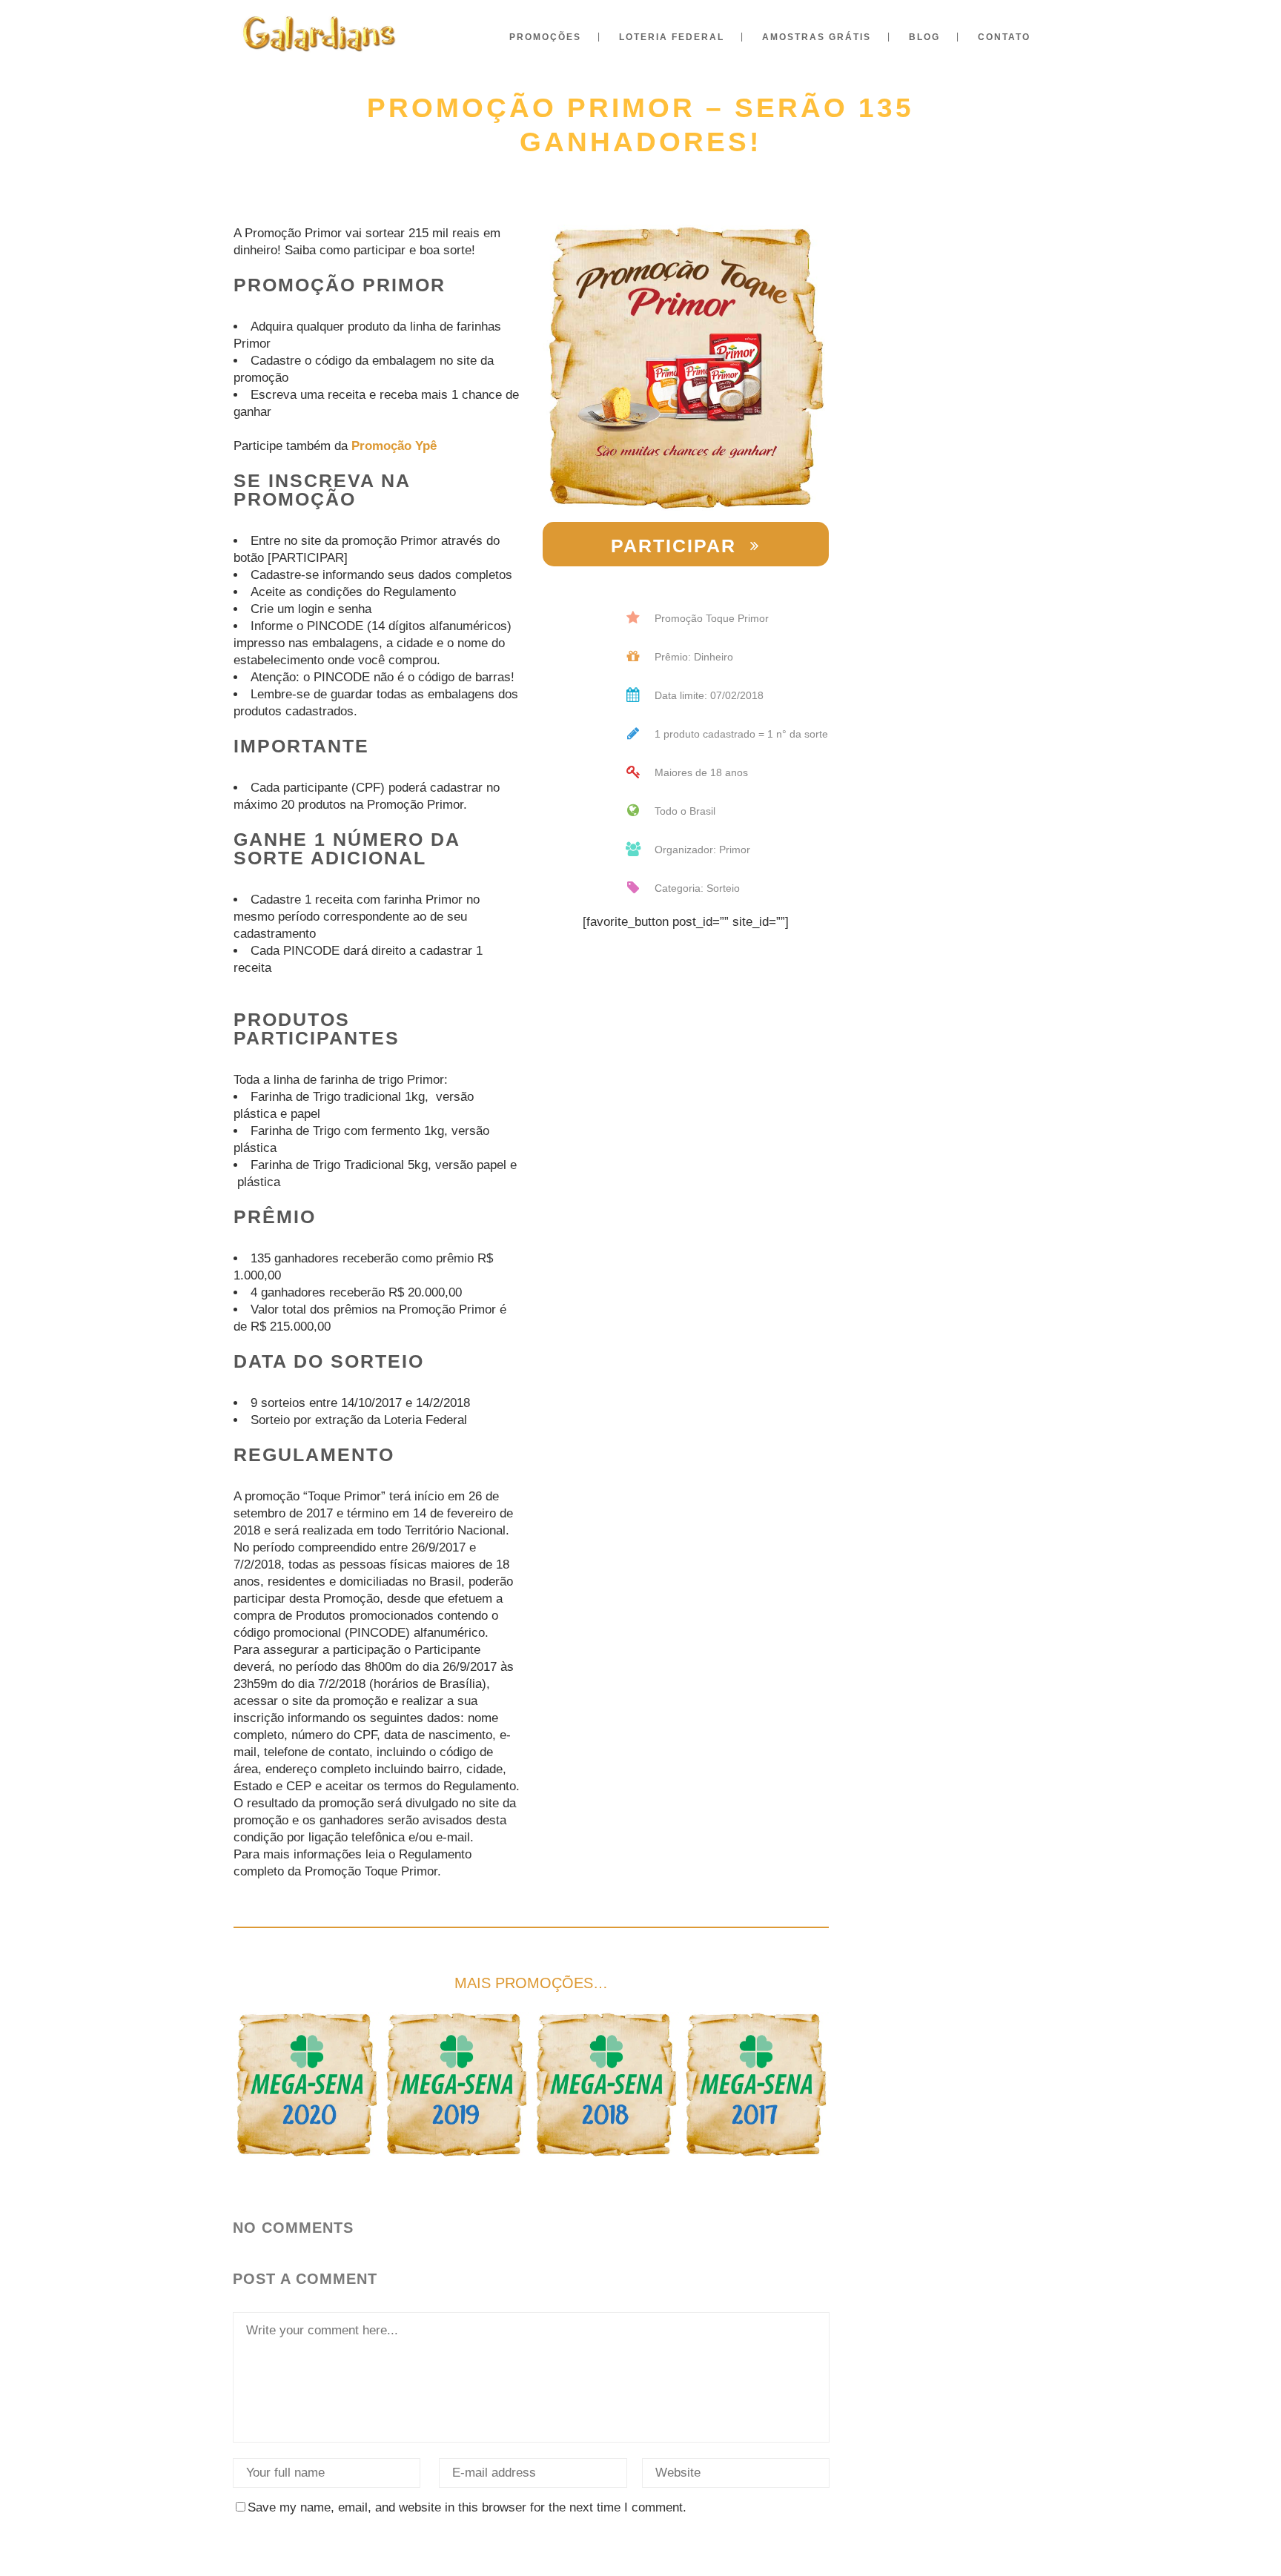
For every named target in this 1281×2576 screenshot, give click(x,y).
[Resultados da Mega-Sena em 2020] (307, 2085)
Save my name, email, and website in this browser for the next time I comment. (467, 2507)
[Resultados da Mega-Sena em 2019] (456, 2085)
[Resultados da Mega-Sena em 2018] (606, 2085)
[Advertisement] (954, 374)
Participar (673, 546)
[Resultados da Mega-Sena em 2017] (756, 2085)
